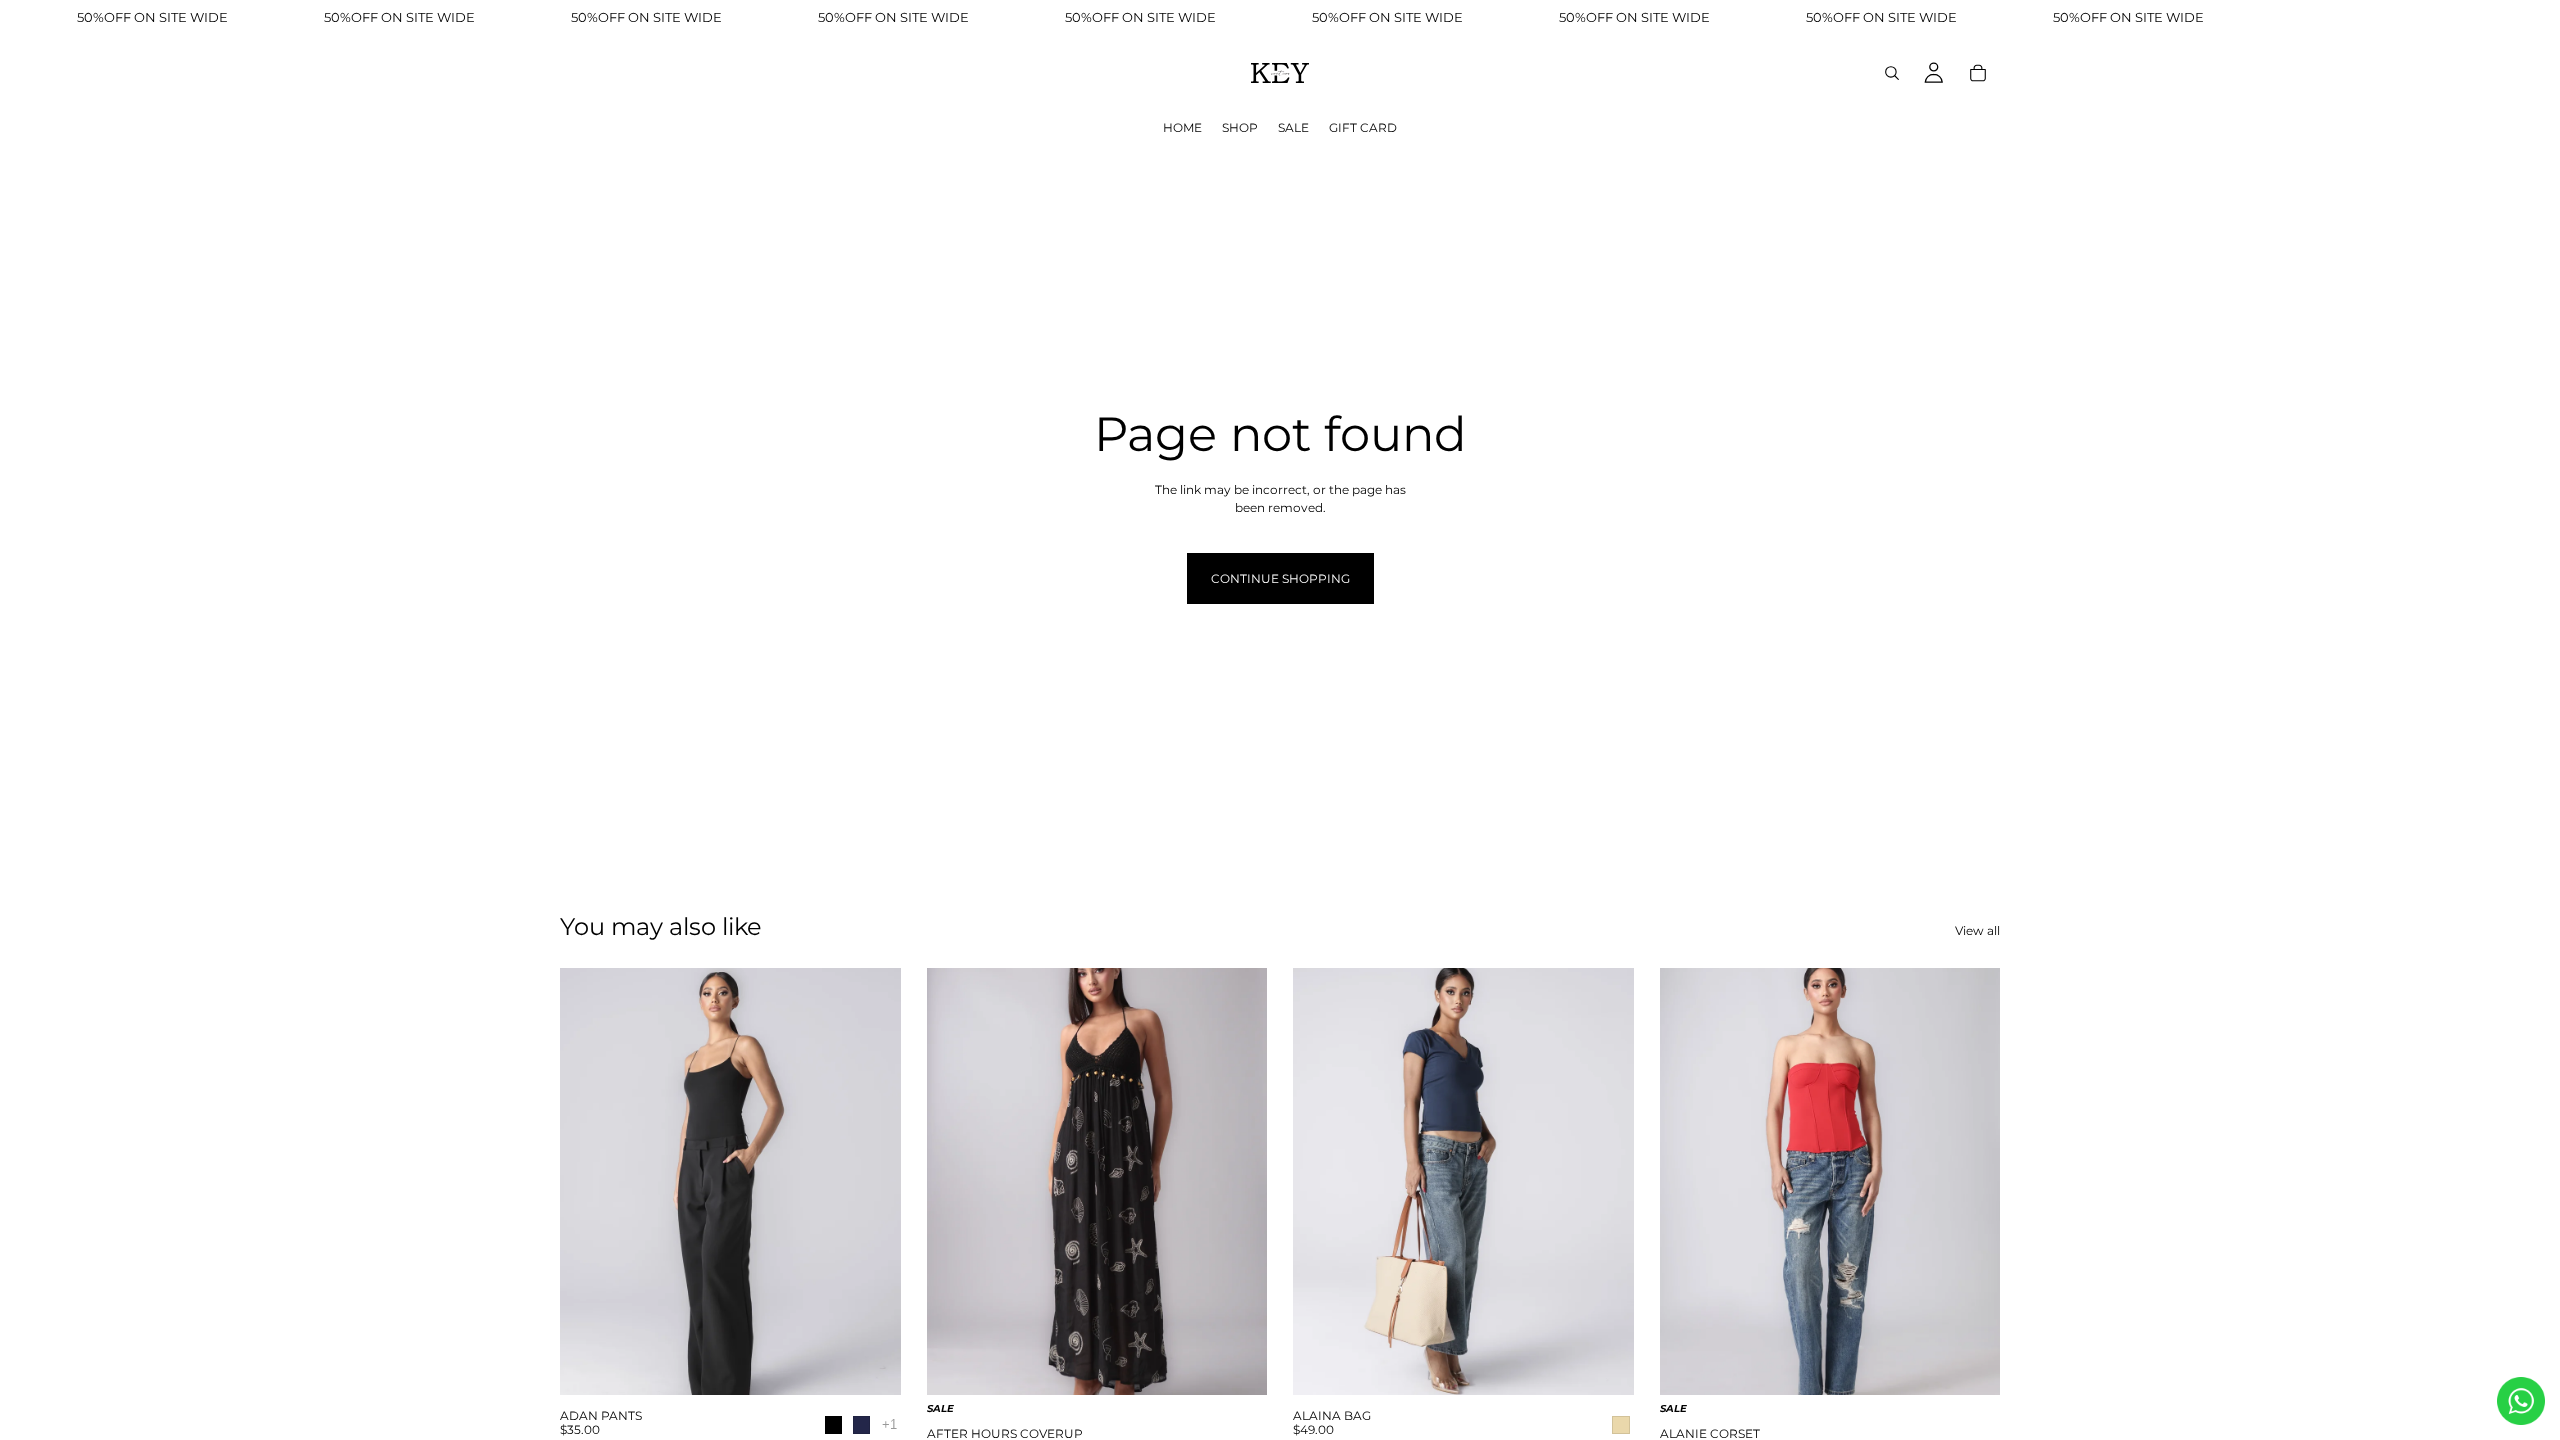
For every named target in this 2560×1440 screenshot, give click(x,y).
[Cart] (1978, 73)
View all (1977, 930)
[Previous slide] (590, 1181)
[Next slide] (871, 1181)
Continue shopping (1280, 578)
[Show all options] (889, 1424)
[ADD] (1603, 1368)
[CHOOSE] (870, 1368)
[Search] (1892, 73)
